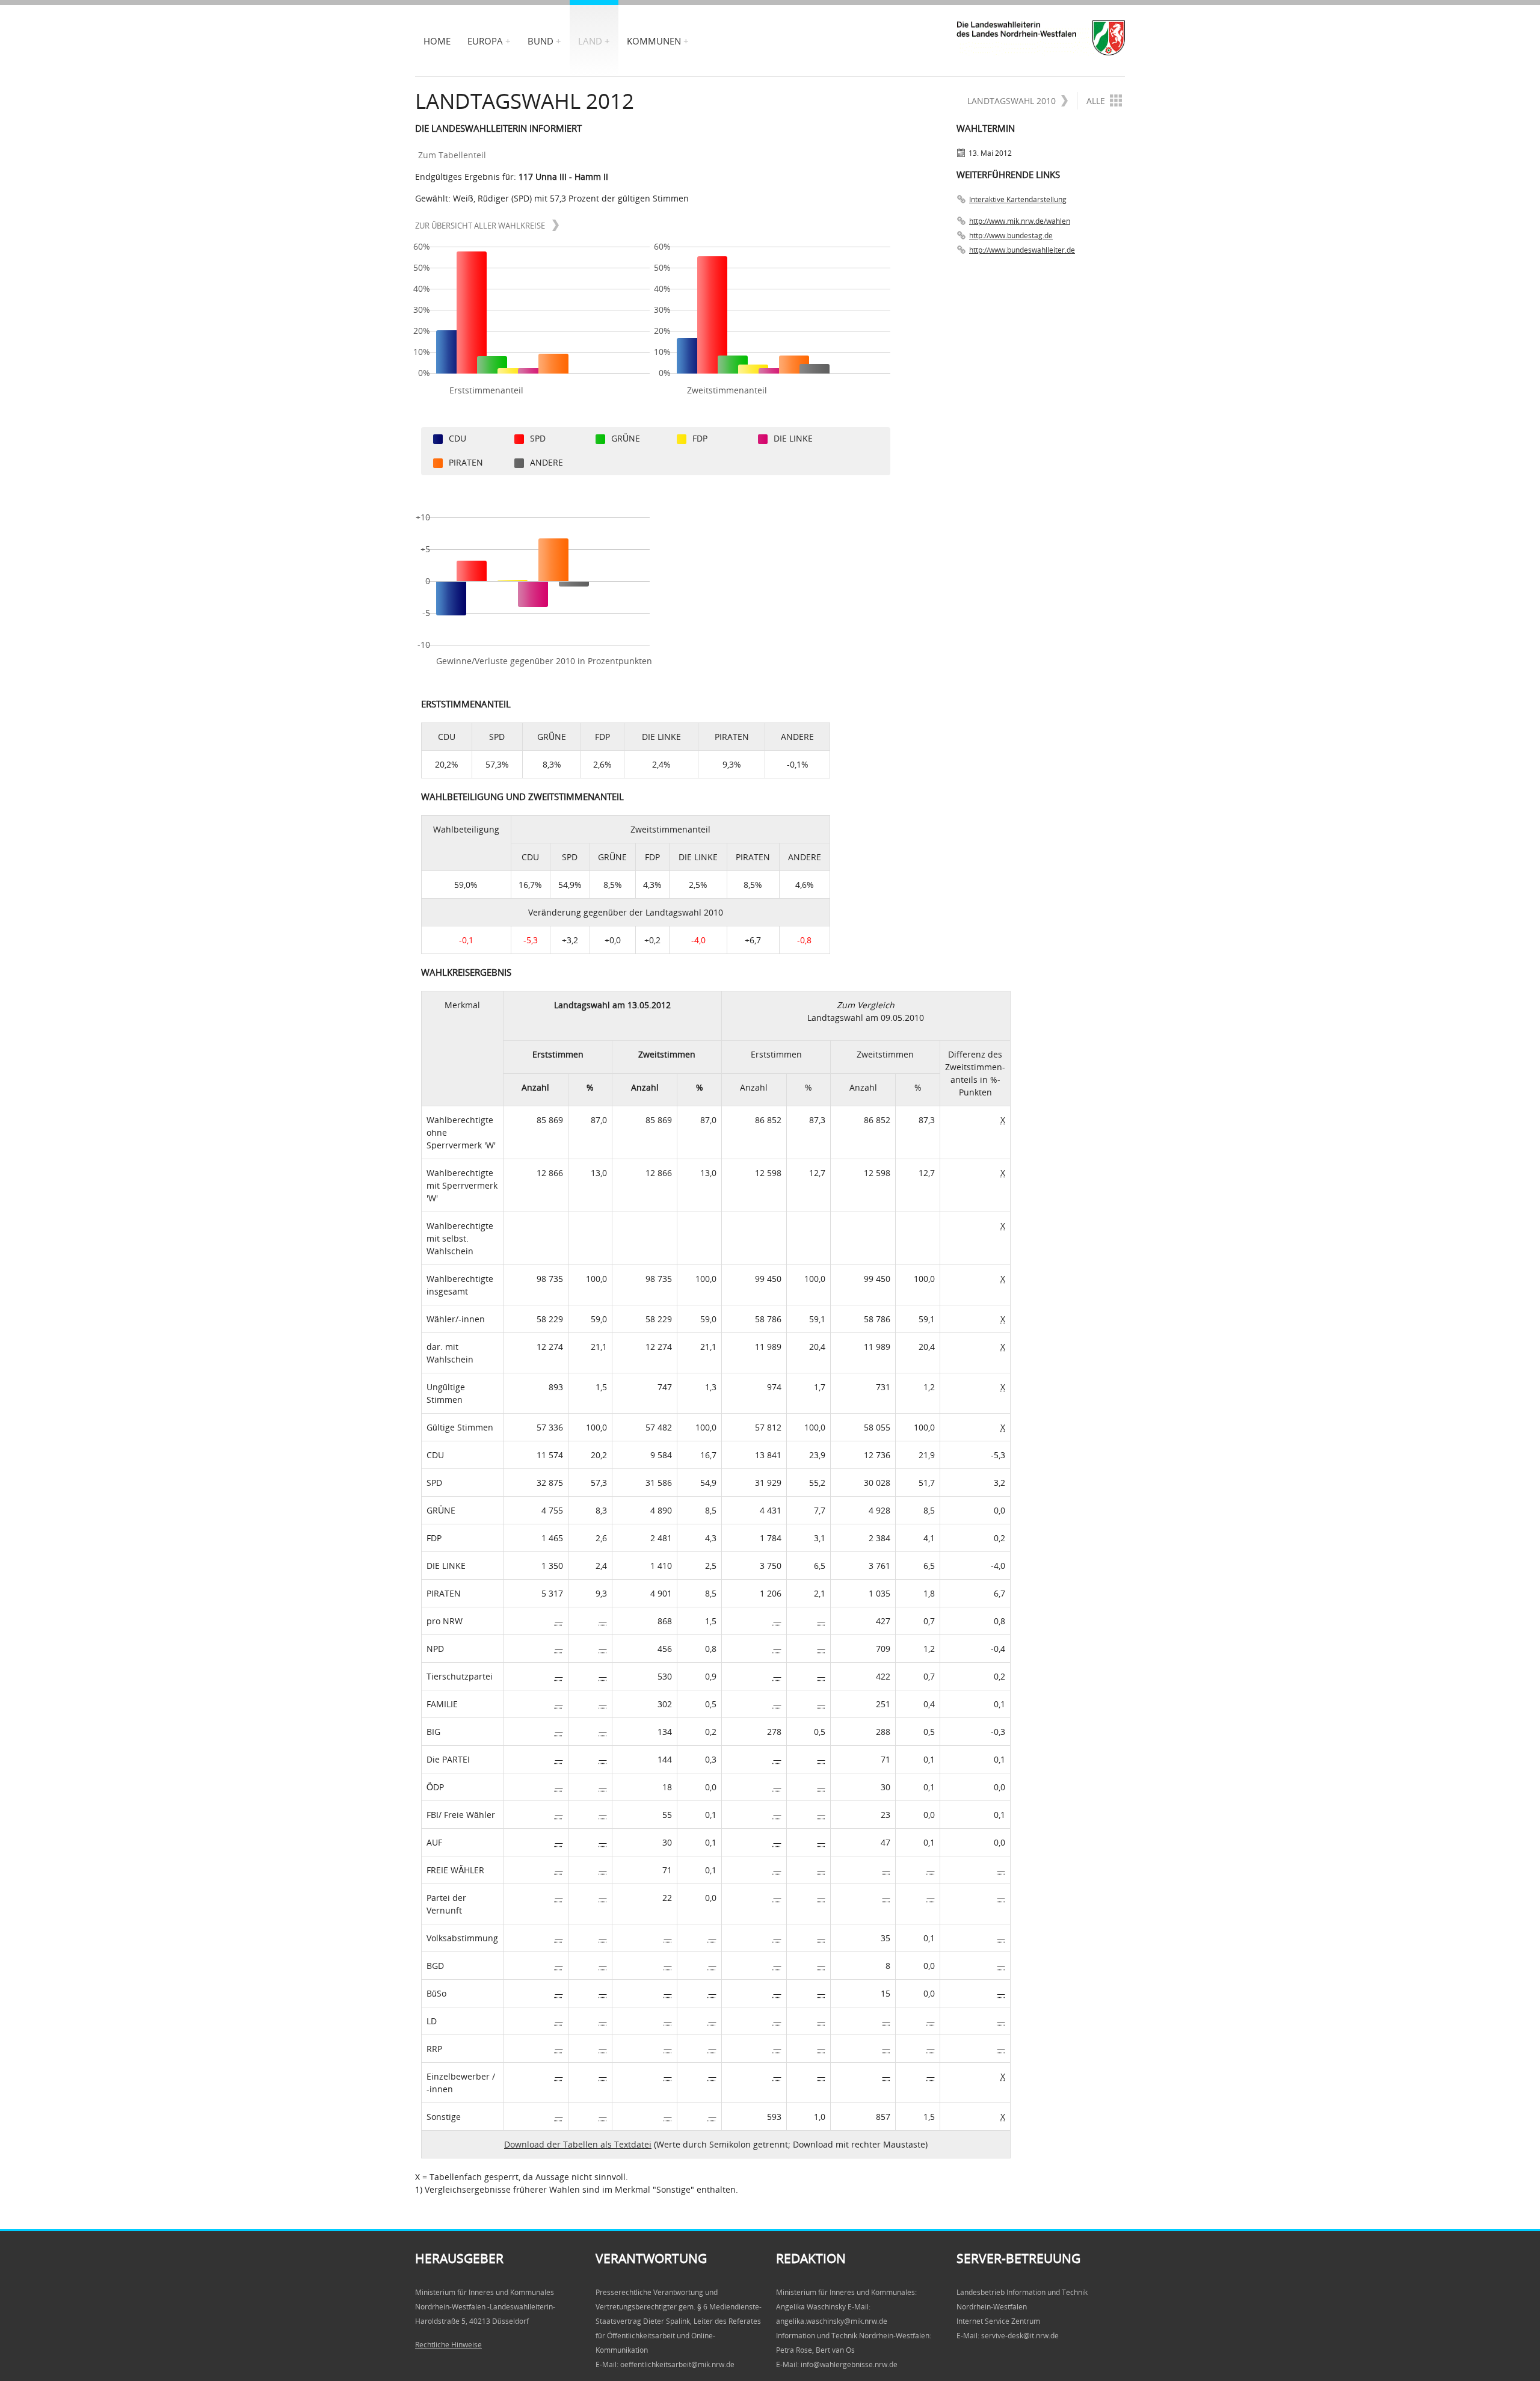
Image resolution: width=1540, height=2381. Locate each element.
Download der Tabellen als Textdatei (578, 2144)
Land (590, 41)
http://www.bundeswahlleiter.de (1022, 250)
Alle (1096, 101)
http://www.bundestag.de (1011, 236)
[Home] (1041, 38)
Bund (541, 41)
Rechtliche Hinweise (448, 2345)
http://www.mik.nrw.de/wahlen (1020, 221)
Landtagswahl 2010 (1012, 101)
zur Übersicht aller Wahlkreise (481, 226)
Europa (485, 41)
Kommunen (654, 41)
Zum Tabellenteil (452, 155)
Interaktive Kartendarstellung (1018, 199)
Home (437, 41)
